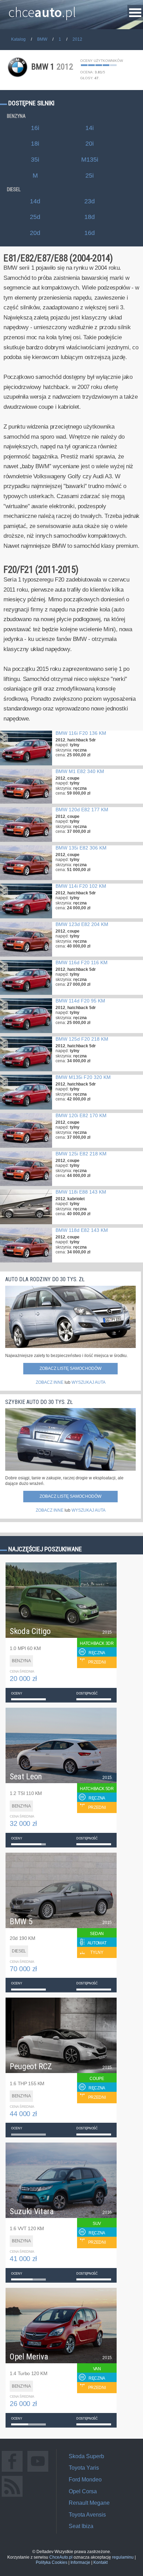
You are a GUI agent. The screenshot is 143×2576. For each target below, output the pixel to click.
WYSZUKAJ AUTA (89, 1382)
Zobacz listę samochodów (70, 1368)
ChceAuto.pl (61, 2557)
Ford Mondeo (85, 2480)
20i (90, 144)
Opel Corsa (83, 2491)
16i (35, 128)
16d (90, 233)
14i (90, 128)
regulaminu (123, 2557)
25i (90, 176)
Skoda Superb (86, 2456)
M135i (90, 160)
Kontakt (100, 2562)
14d (35, 201)
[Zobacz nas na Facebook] (12, 2472)
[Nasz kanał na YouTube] (38, 2472)
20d (35, 233)
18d (90, 217)
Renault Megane (89, 2503)
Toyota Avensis (87, 2515)
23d (90, 201)
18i (35, 144)
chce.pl (42, 9)
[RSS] (12, 2497)
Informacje (80, 2562)
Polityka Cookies (52, 2562)
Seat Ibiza (81, 2526)
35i (35, 160)
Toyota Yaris (84, 2468)
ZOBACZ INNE (50, 1382)
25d (35, 217)
